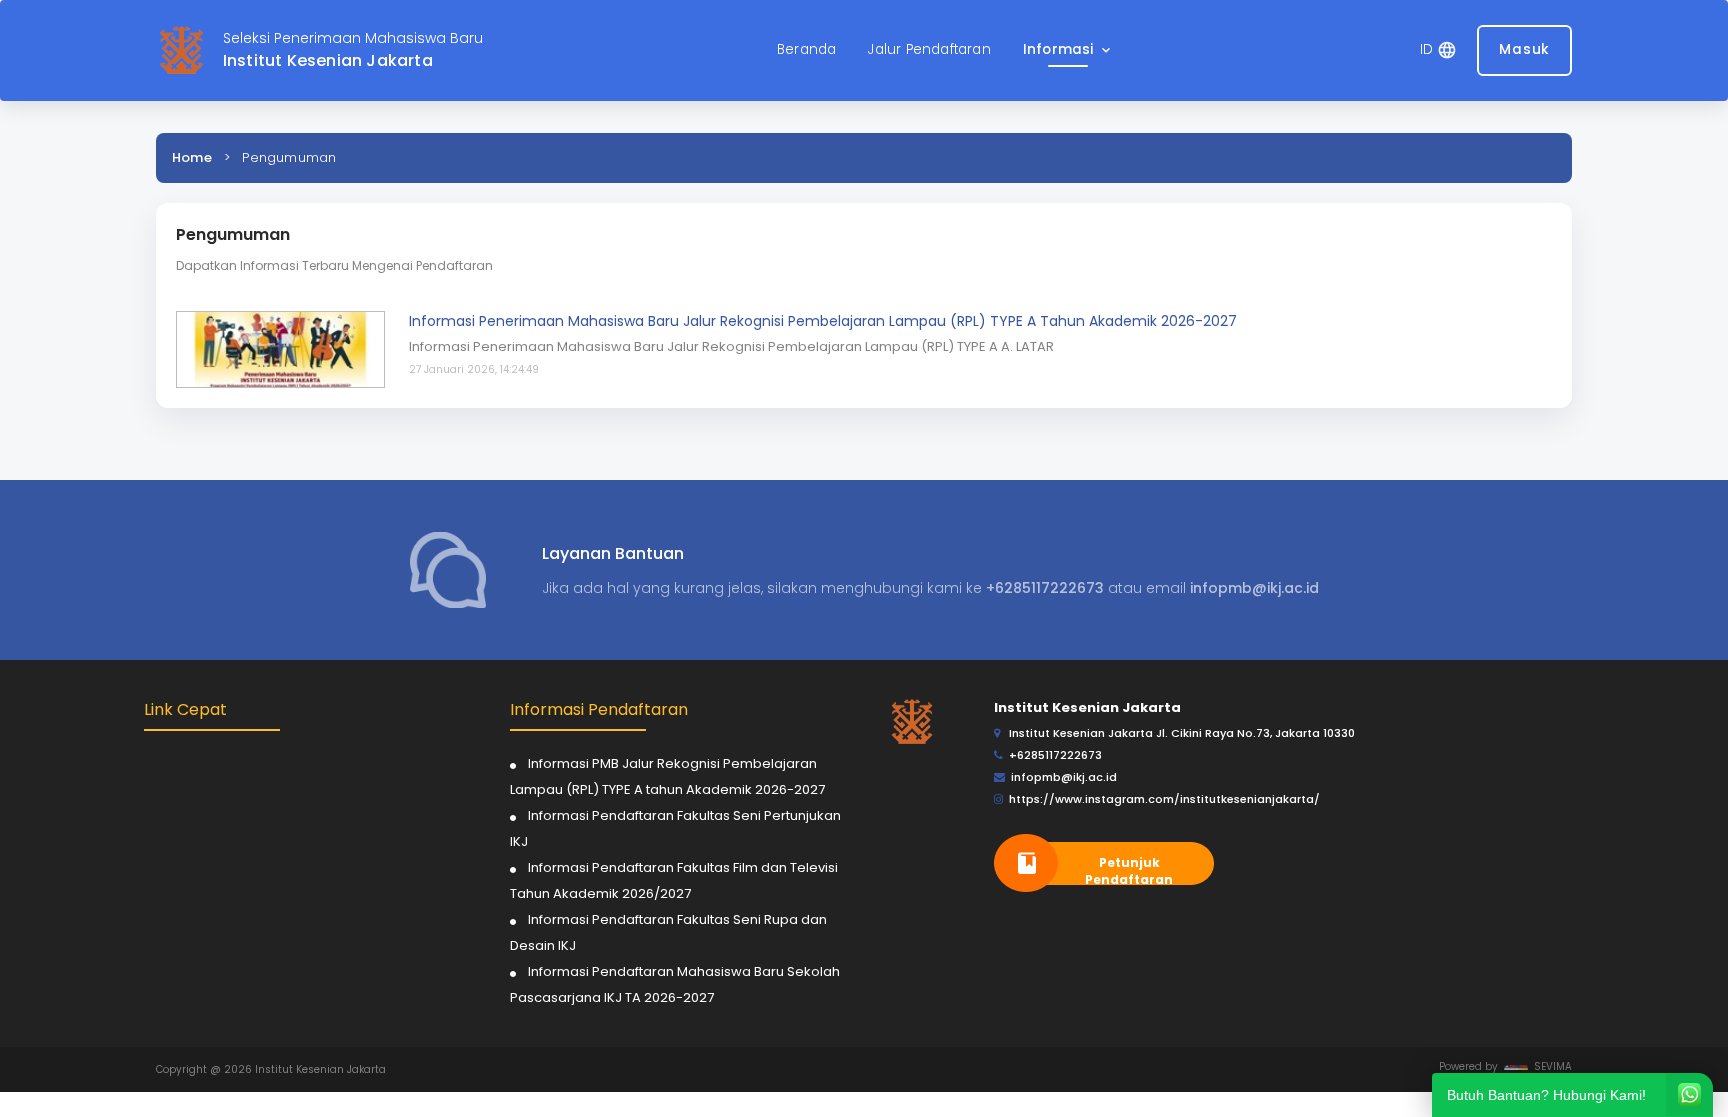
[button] (1068, 50)
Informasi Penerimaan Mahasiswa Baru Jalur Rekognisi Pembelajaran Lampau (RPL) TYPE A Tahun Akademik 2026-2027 (823, 321)
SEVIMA (1550, 1066)
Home (192, 157)
